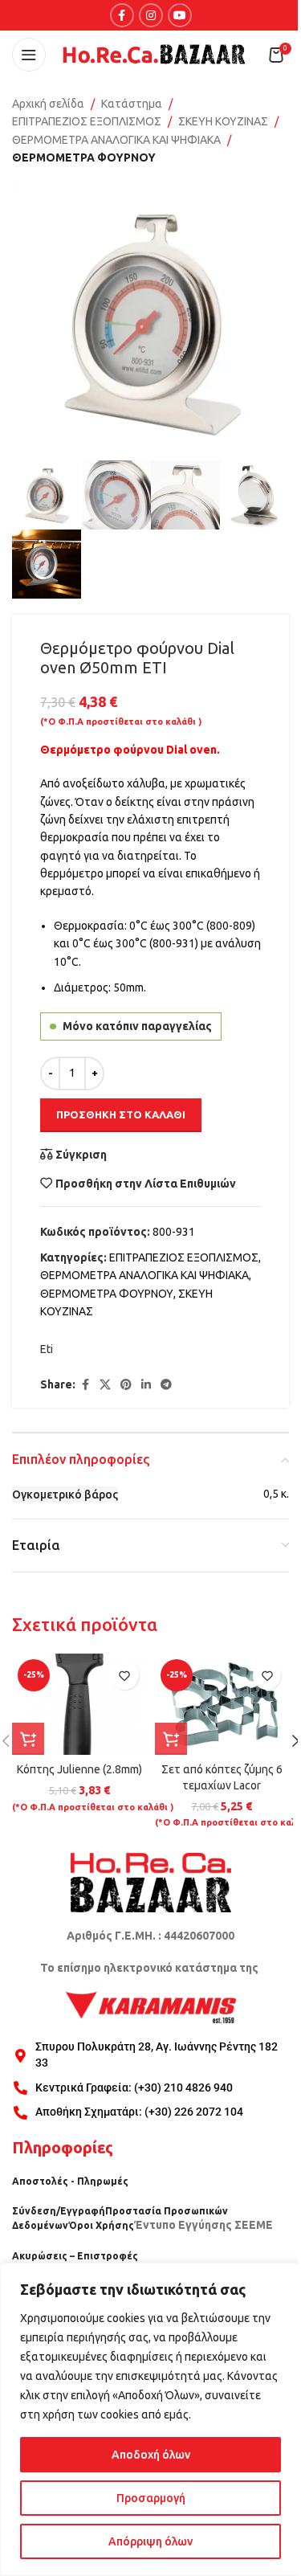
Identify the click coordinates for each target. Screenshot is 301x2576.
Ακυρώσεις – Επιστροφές (75, 2256)
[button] (28, 1739)
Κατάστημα (132, 104)
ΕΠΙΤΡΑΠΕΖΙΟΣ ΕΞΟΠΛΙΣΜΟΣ (87, 121)
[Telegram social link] (166, 1385)
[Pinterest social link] (126, 1385)
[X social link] (105, 1385)
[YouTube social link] (180, 15)
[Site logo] (154, 54)
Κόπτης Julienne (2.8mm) (79, 1769)
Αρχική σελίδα (48, 104)
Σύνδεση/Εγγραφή (59, 2211)
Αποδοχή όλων (151, 2455)
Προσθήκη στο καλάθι (121, 1114)
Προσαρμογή (151, 2498)
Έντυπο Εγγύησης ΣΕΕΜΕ (203, 2225)
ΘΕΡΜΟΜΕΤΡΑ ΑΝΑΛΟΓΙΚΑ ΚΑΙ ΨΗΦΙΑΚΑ (116, 140)
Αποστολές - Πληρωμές (70, 2181)
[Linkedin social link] (146, 1385)
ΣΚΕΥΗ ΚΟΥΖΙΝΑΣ (223, 121)
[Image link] (151, 1882)
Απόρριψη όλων (150, 2541)
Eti (47, 1349)
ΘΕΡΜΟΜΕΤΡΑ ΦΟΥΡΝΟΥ (84, 157)
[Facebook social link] (122, 15)
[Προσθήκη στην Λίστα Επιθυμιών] (125, 1676)
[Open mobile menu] (29, 55)
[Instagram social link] (151, 15)
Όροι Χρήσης (101, 2225)
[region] (150, 2419)
